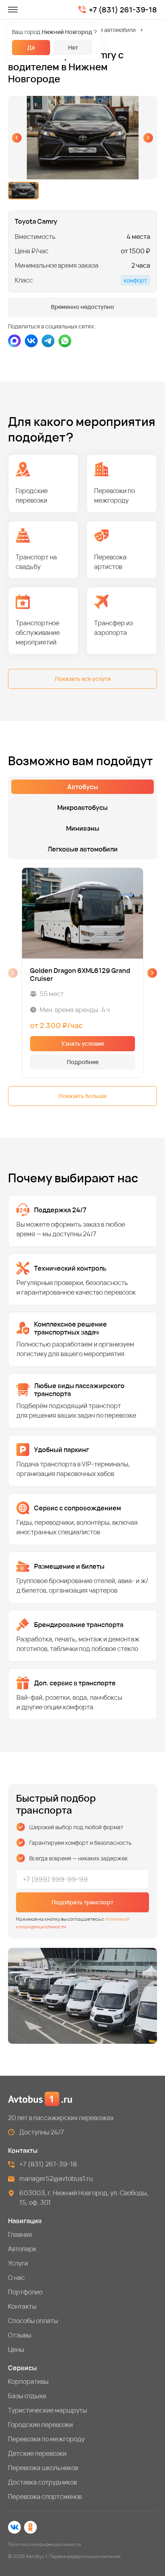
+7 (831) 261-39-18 (123, 10)
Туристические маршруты (47, 2410)
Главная (20, 2234)
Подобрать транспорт (82, 1902)
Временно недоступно (82, 307)
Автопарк (22, 2249)
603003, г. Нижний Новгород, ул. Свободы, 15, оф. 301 (84, 2198)
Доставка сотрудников (42, 2482)
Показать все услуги (83, 679)
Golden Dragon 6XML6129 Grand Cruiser (80, 975)
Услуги (18, 2263)
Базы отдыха (27, 2396)
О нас (16, 2278)
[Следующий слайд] (148, 138)
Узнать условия (83, 1043)
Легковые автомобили (107, 30)
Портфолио (25, 2292)
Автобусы (83, 787)
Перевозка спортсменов (45, 2496)
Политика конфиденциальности (44, 2544)
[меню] (13, 10)
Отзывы (20, 2335)
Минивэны (83, 828)
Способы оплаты (33, 2321)
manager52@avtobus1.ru (56, 2178)
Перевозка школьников (43, 2468)
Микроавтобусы (82, 808)
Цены (16, 2349)
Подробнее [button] (83, 1062)
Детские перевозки (37, 2453)
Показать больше (82, 1096)
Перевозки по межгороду (46, 2439)
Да (31, 47)
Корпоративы (28, 2381)
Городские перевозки (40, 2425)
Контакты (22, 2306)
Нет (73, 47)
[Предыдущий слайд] (17, 138)
